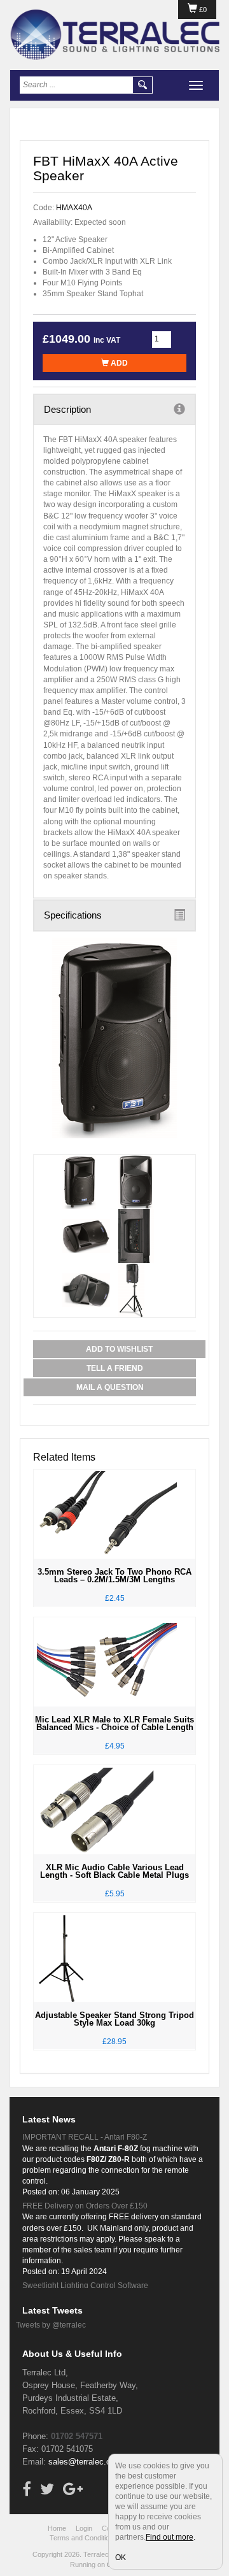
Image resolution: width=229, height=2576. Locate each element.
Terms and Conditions (83, 2538)
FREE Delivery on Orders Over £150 (85, 2206)
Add (118, 363)
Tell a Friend (115, 1368)
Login (84, 2528)
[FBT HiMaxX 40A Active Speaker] (114, 1038)
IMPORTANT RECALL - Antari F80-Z (85, 2137)
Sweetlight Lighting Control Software (85, 2286)
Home (57, 2528)
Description (67, 409)
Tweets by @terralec (51, 2325)
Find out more (170, 2537)
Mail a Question (110, 1387)
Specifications (73, 915)
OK (121, 2558)
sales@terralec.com (85, 2462)
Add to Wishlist (119, 1349)
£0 (202, 10)
